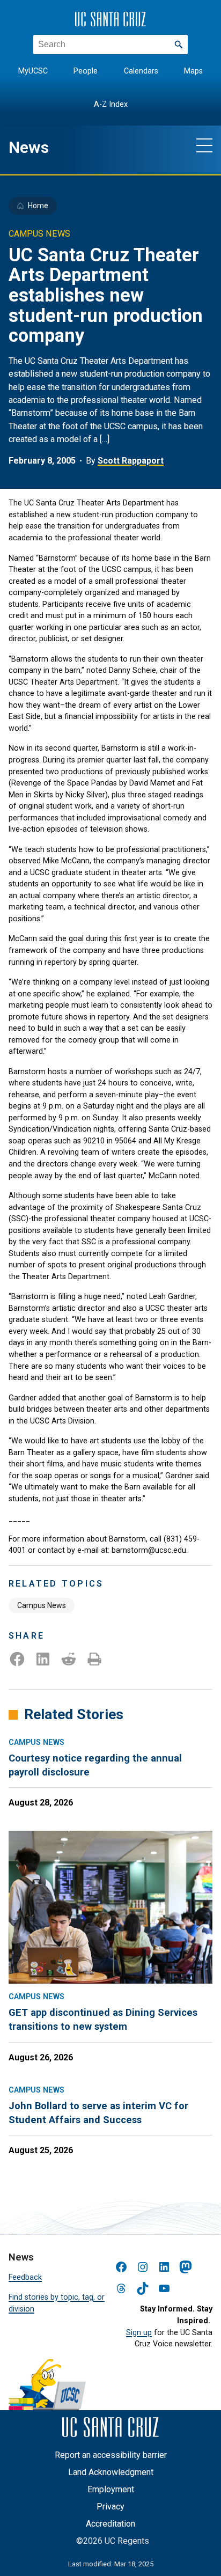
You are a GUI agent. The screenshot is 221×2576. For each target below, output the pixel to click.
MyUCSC (33, 71)
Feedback (25, 2277)
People (86, 71)
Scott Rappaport (131, 461)
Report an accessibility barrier (111, 2455)
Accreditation (110, 2524)
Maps (193, 71)
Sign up (139, 2333)
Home (38, 206)
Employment (111, 2489)
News (29, 147)
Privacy (110, 2507)
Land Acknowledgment (111, 2472)
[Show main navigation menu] (204, 145)
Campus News (42, 1605)
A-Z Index (111, 104)
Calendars (141, 71)
